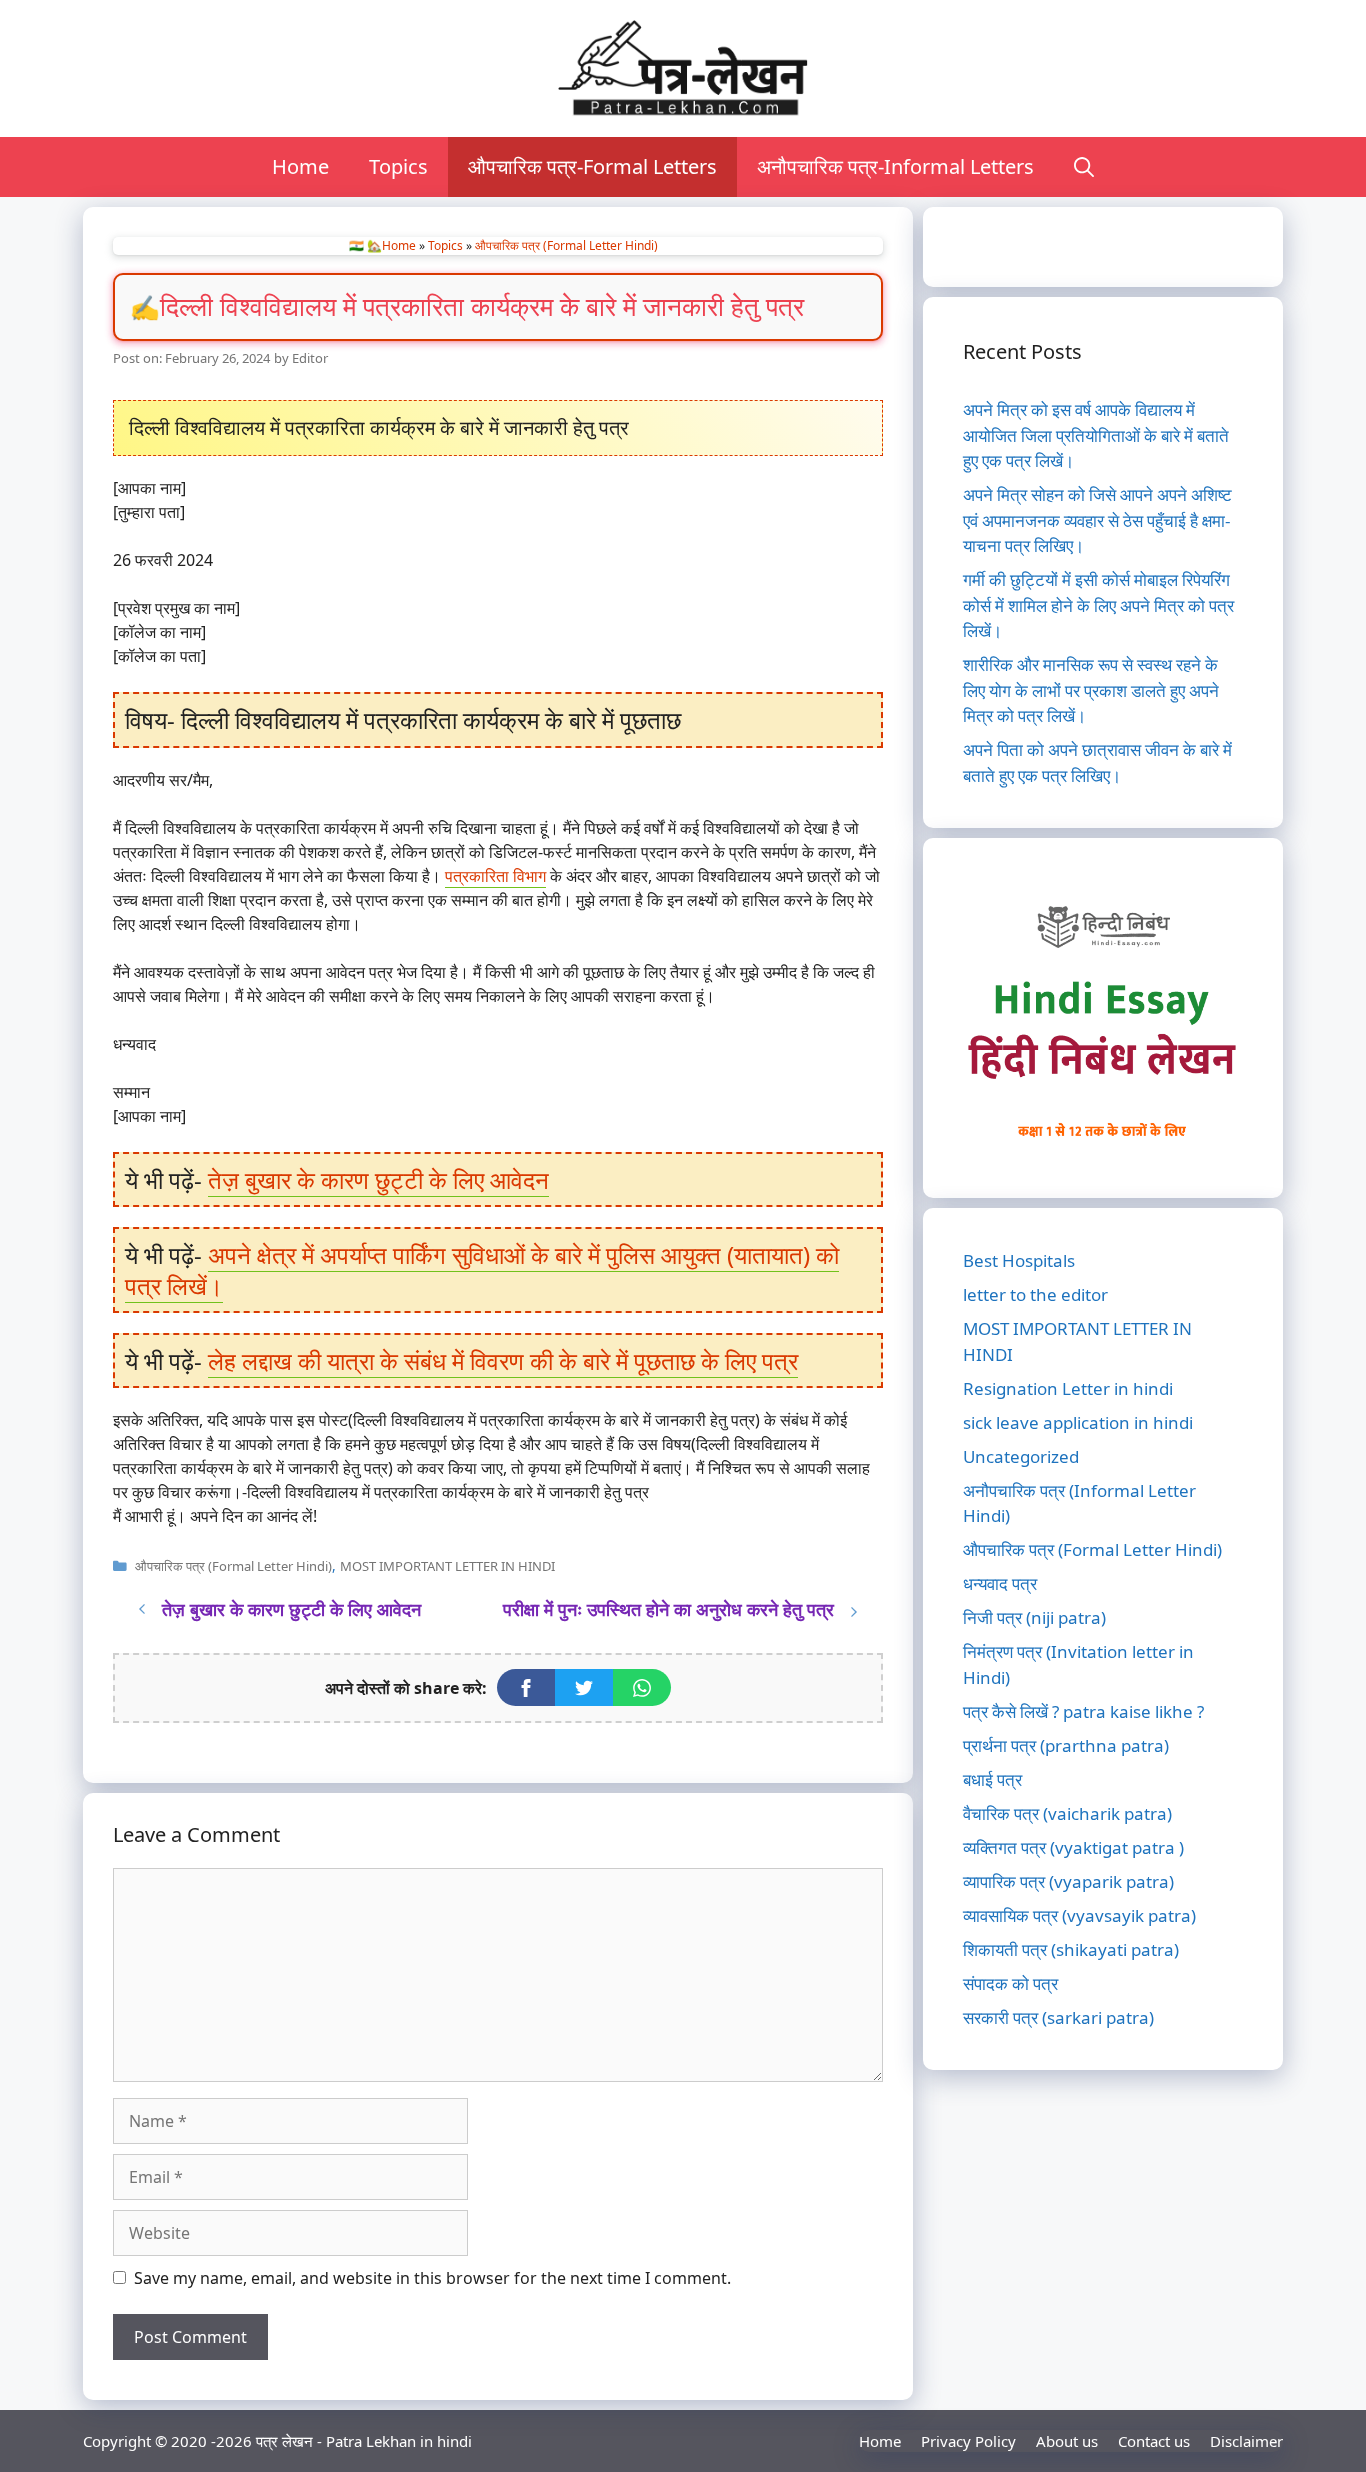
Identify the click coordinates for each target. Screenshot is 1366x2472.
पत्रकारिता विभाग (495, 876)
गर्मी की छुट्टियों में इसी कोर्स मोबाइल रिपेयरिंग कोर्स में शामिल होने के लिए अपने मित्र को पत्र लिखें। (1098, 605)
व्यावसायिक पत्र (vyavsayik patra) (1079, 1915)
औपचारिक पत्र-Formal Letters (592, 166)
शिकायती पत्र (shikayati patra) (1071, 1949)
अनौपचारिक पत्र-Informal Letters (895, 166)
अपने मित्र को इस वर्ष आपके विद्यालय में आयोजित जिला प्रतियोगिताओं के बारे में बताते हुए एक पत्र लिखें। (1096, 435)
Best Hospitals (1019, 1260)
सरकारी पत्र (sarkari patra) (1058, 2017)
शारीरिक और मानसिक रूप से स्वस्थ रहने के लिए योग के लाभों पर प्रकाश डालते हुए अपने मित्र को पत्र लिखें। (1091, 690)
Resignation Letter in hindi (1068, 1388)
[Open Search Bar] (1084, 167)
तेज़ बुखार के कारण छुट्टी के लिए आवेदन (378, 1179)
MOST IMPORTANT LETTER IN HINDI (447, 1566)
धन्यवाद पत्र (1000, 1583)
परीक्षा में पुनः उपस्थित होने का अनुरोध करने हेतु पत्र (668, 1609)
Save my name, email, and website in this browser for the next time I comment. (432, 2278)
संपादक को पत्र (1010, 1983)
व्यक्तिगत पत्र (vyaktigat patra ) (1073, 1847)
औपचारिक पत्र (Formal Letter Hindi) (566, 245)
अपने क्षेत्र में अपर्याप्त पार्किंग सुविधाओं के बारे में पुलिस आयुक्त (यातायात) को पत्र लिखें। (482, 1270)
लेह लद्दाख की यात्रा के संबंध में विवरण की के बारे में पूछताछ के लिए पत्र (503, 1360)
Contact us (1154, 2441)
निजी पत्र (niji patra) (1034, 1617)
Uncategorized (1021, 1456)
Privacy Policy (968, 2441)
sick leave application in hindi (1078, 1422)
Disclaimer (1246, 2441)
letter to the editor (1035, 1294)
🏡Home (391, 245)
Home (300, 166)
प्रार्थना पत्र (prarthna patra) (1066, 1745)
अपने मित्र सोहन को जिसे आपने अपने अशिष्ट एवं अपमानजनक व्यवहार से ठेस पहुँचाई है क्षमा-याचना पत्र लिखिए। (1097, 520)
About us (1067, 2441)
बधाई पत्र (992, 1779)
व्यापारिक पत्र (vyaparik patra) (1068, 1881)
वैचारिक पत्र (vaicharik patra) (1067, 1813)
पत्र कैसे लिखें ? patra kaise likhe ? (1083, 1711)
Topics (398, 166)
